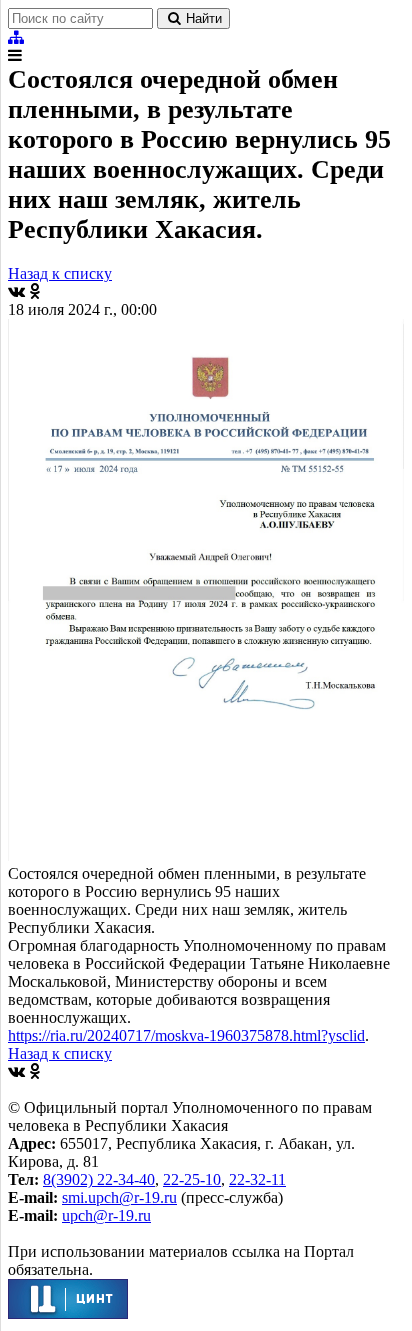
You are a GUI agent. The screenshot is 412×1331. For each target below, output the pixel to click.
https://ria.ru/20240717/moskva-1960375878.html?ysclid (186, 1035)
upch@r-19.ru (106, 1215)
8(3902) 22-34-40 (99, 1179)
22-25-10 (192, 1179)
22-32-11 (257, 1179)
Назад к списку (60, 273)
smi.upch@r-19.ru (119, 1197)
